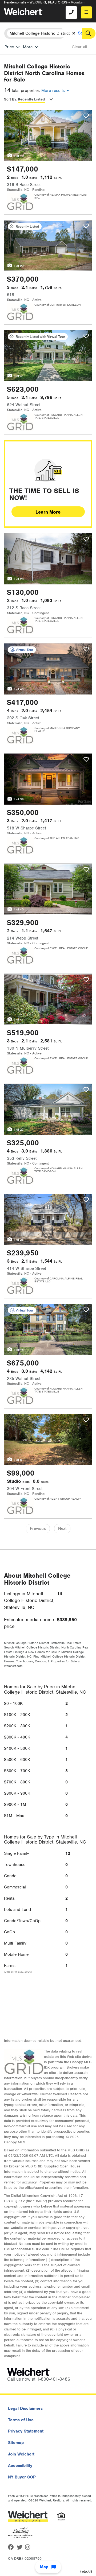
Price (9, 47)
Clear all (79, 47)
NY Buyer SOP (22, 2477)
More (28, 47)
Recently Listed (31, 99)
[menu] (86, 12)
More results (54, 91)
